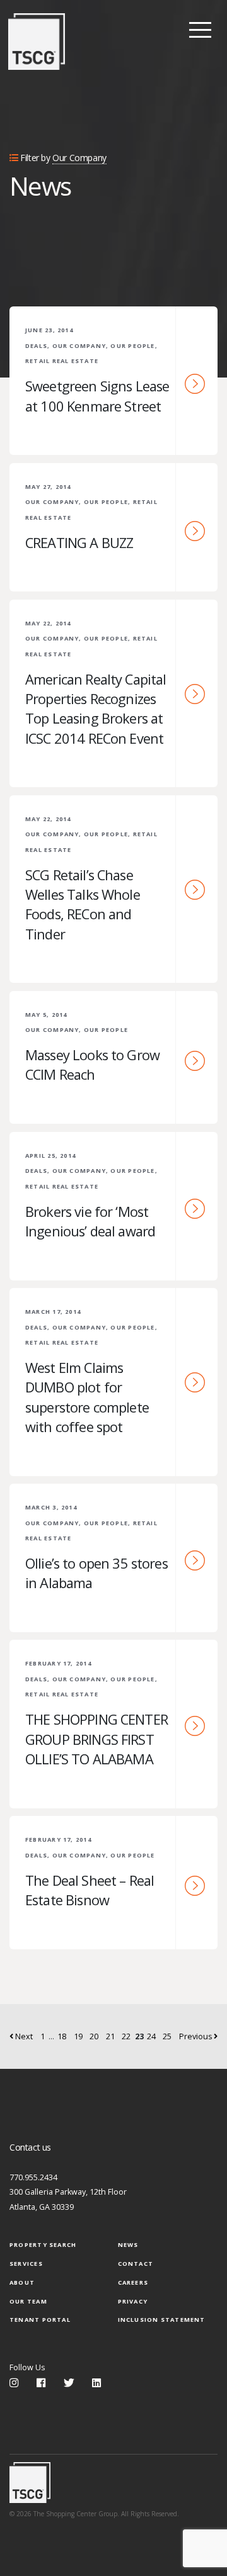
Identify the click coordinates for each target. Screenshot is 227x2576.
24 (151, 2036)
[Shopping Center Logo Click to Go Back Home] (37, 42)
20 (94, 2036)
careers (133, 2282)
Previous (196, 2036)
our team (28, 2301)
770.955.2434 (33, 2177)
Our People (132, 346)
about (22, 2282)
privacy (133, 2301)
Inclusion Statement (162, 2320)
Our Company (79, 346)
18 (62, 2036)
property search (43, 2245)
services (26, 2264)
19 (78, 2036)
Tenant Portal (40, 2320)
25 (167, 2036)
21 (110, 2036)
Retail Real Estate (62, 361)
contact (136, 2264)
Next (23, 2036)
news (128, 2245)
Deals (36, 346)
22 (126, 2036)
